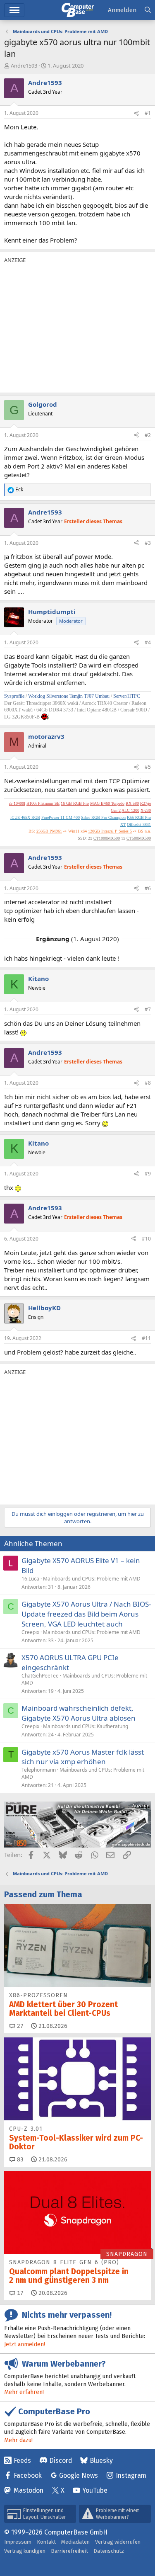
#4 (148, 642)
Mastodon (29, 2490)
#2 (148, 435)
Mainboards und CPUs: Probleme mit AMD (92, 1579)
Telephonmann (39, 1770)
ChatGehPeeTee (40, 1676)
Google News (79, 2475)
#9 (148, 1174)
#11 (146, 1338)
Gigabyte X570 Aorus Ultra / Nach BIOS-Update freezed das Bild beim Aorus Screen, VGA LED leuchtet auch (86, 1614)
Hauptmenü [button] (14, 10)
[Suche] (148, 10)
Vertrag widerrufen (118, 2542)
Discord (61, 2461)
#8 (148, 1083)
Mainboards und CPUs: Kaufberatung (86, 1726)
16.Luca (30, 1579)
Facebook (28, 2475)
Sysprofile (15, 696)
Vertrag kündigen (25, 2551)
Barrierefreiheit (69, 2551)
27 (19, 2026)
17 (19, 2293)
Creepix (30, 1632)
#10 (146, 1239)
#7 (148, 1009)
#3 (148, 543)
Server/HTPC (127, 696)
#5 (148, 767)
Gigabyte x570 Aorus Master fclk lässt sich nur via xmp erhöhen (83, 1757)
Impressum (18, 2542)
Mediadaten (75, 2542)
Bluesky (101, 2461)
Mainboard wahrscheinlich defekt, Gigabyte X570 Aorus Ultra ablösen (79, 1713)
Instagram (131, 2475)
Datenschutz (109, 2551)
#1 (148, 113)
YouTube (95, 2490)
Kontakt (46, 2542)
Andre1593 (24, 66)
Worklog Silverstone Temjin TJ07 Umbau (69, 696)
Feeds (22, 2461)
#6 (148, 888)
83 (19, 2160)
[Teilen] (136, 113)
